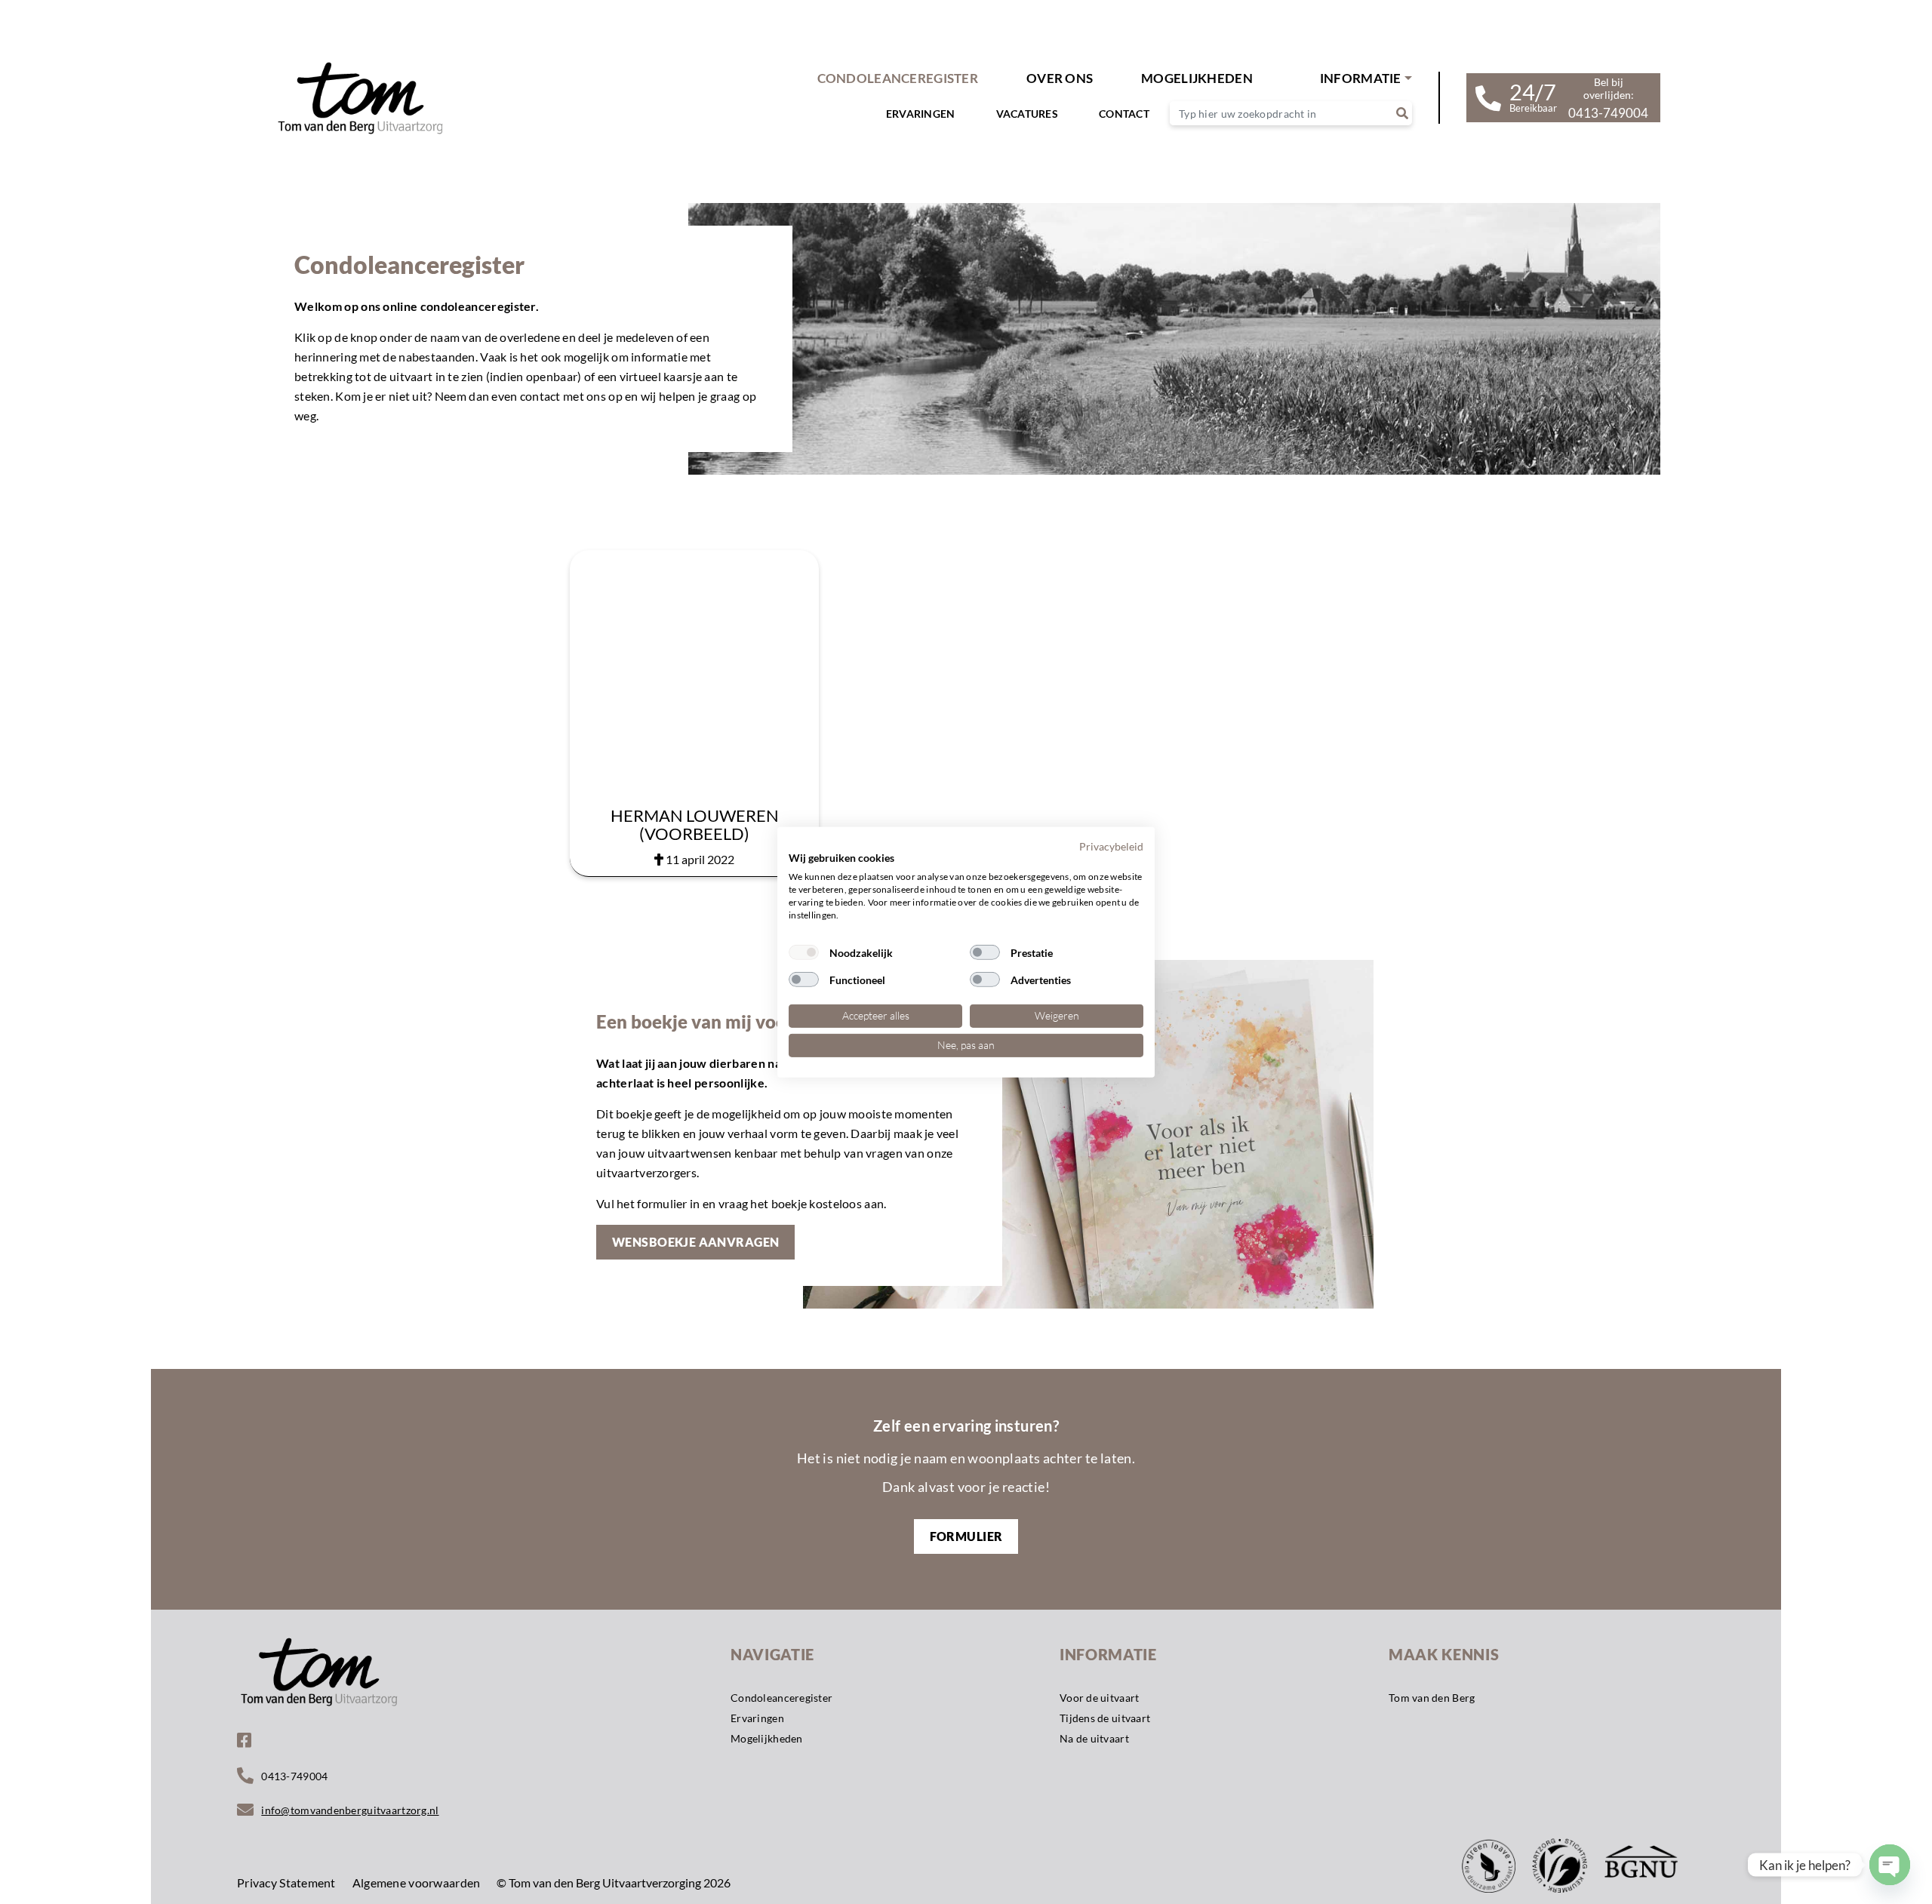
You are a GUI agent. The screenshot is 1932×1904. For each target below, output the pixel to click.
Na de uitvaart (1094, 1738)
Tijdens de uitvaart (1105, 1718)
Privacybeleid (1111, 846)
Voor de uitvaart (1099, 1698)
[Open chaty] (1890, 1865)
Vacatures (1028, 114)
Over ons (1060, 78)
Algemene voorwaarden (417, 1882)
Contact (1124, 114)
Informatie (1361, 78)
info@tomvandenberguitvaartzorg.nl (350, 1810)
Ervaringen (921, 114)
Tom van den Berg (1432, 1698)
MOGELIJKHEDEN (1197, 78)
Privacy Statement (286, 1882)
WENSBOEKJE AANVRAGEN (695, 1242)
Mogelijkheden (767, 1738)
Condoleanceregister (898, 78)
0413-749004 (294, 1776)
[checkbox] (804, 952)
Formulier (966, 1536)
